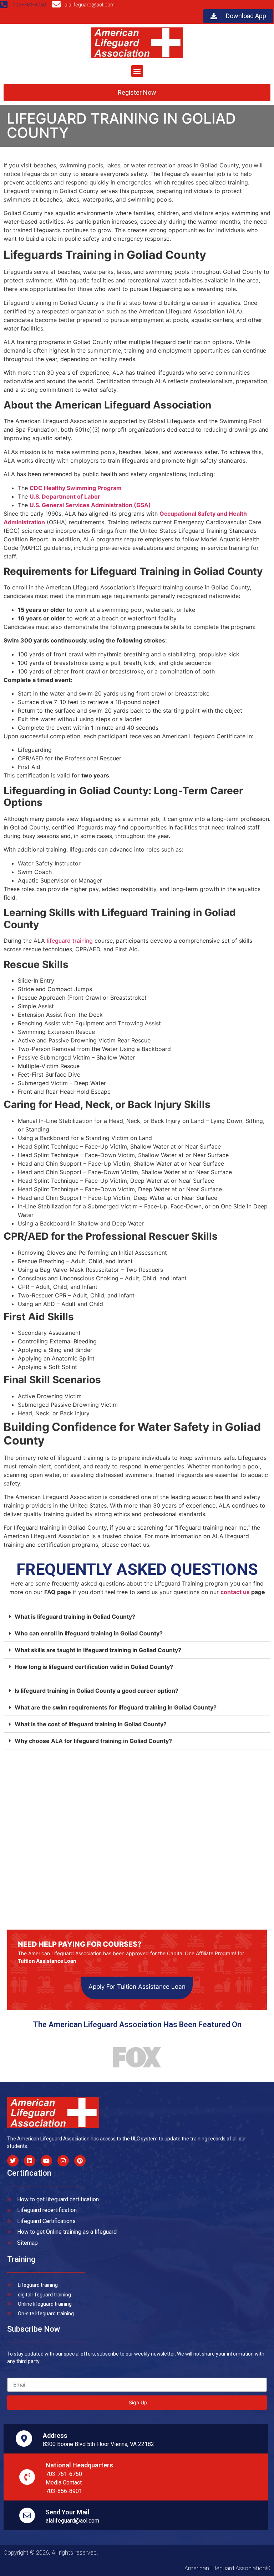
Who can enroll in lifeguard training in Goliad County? (89, 1633)
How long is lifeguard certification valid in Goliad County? (94, 1667)
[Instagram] (63, 2161)
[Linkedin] (30, 2161)
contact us (235, 1592)
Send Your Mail (68, 2512)
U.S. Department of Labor (65, 496)
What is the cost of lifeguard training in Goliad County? (91, 1724)
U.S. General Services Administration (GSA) (90, 505)
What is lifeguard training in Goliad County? (75, 1617)
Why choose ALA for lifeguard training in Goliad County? (93, 1741)
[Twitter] (13, 2161)
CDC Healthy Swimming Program (76, 488)
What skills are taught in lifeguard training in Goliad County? (98, 1650)
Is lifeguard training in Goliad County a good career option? (97, 1691)
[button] (137, 71)
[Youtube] (46, 2161)
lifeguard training (70, 941)
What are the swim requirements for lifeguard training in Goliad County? (116, 1707)
